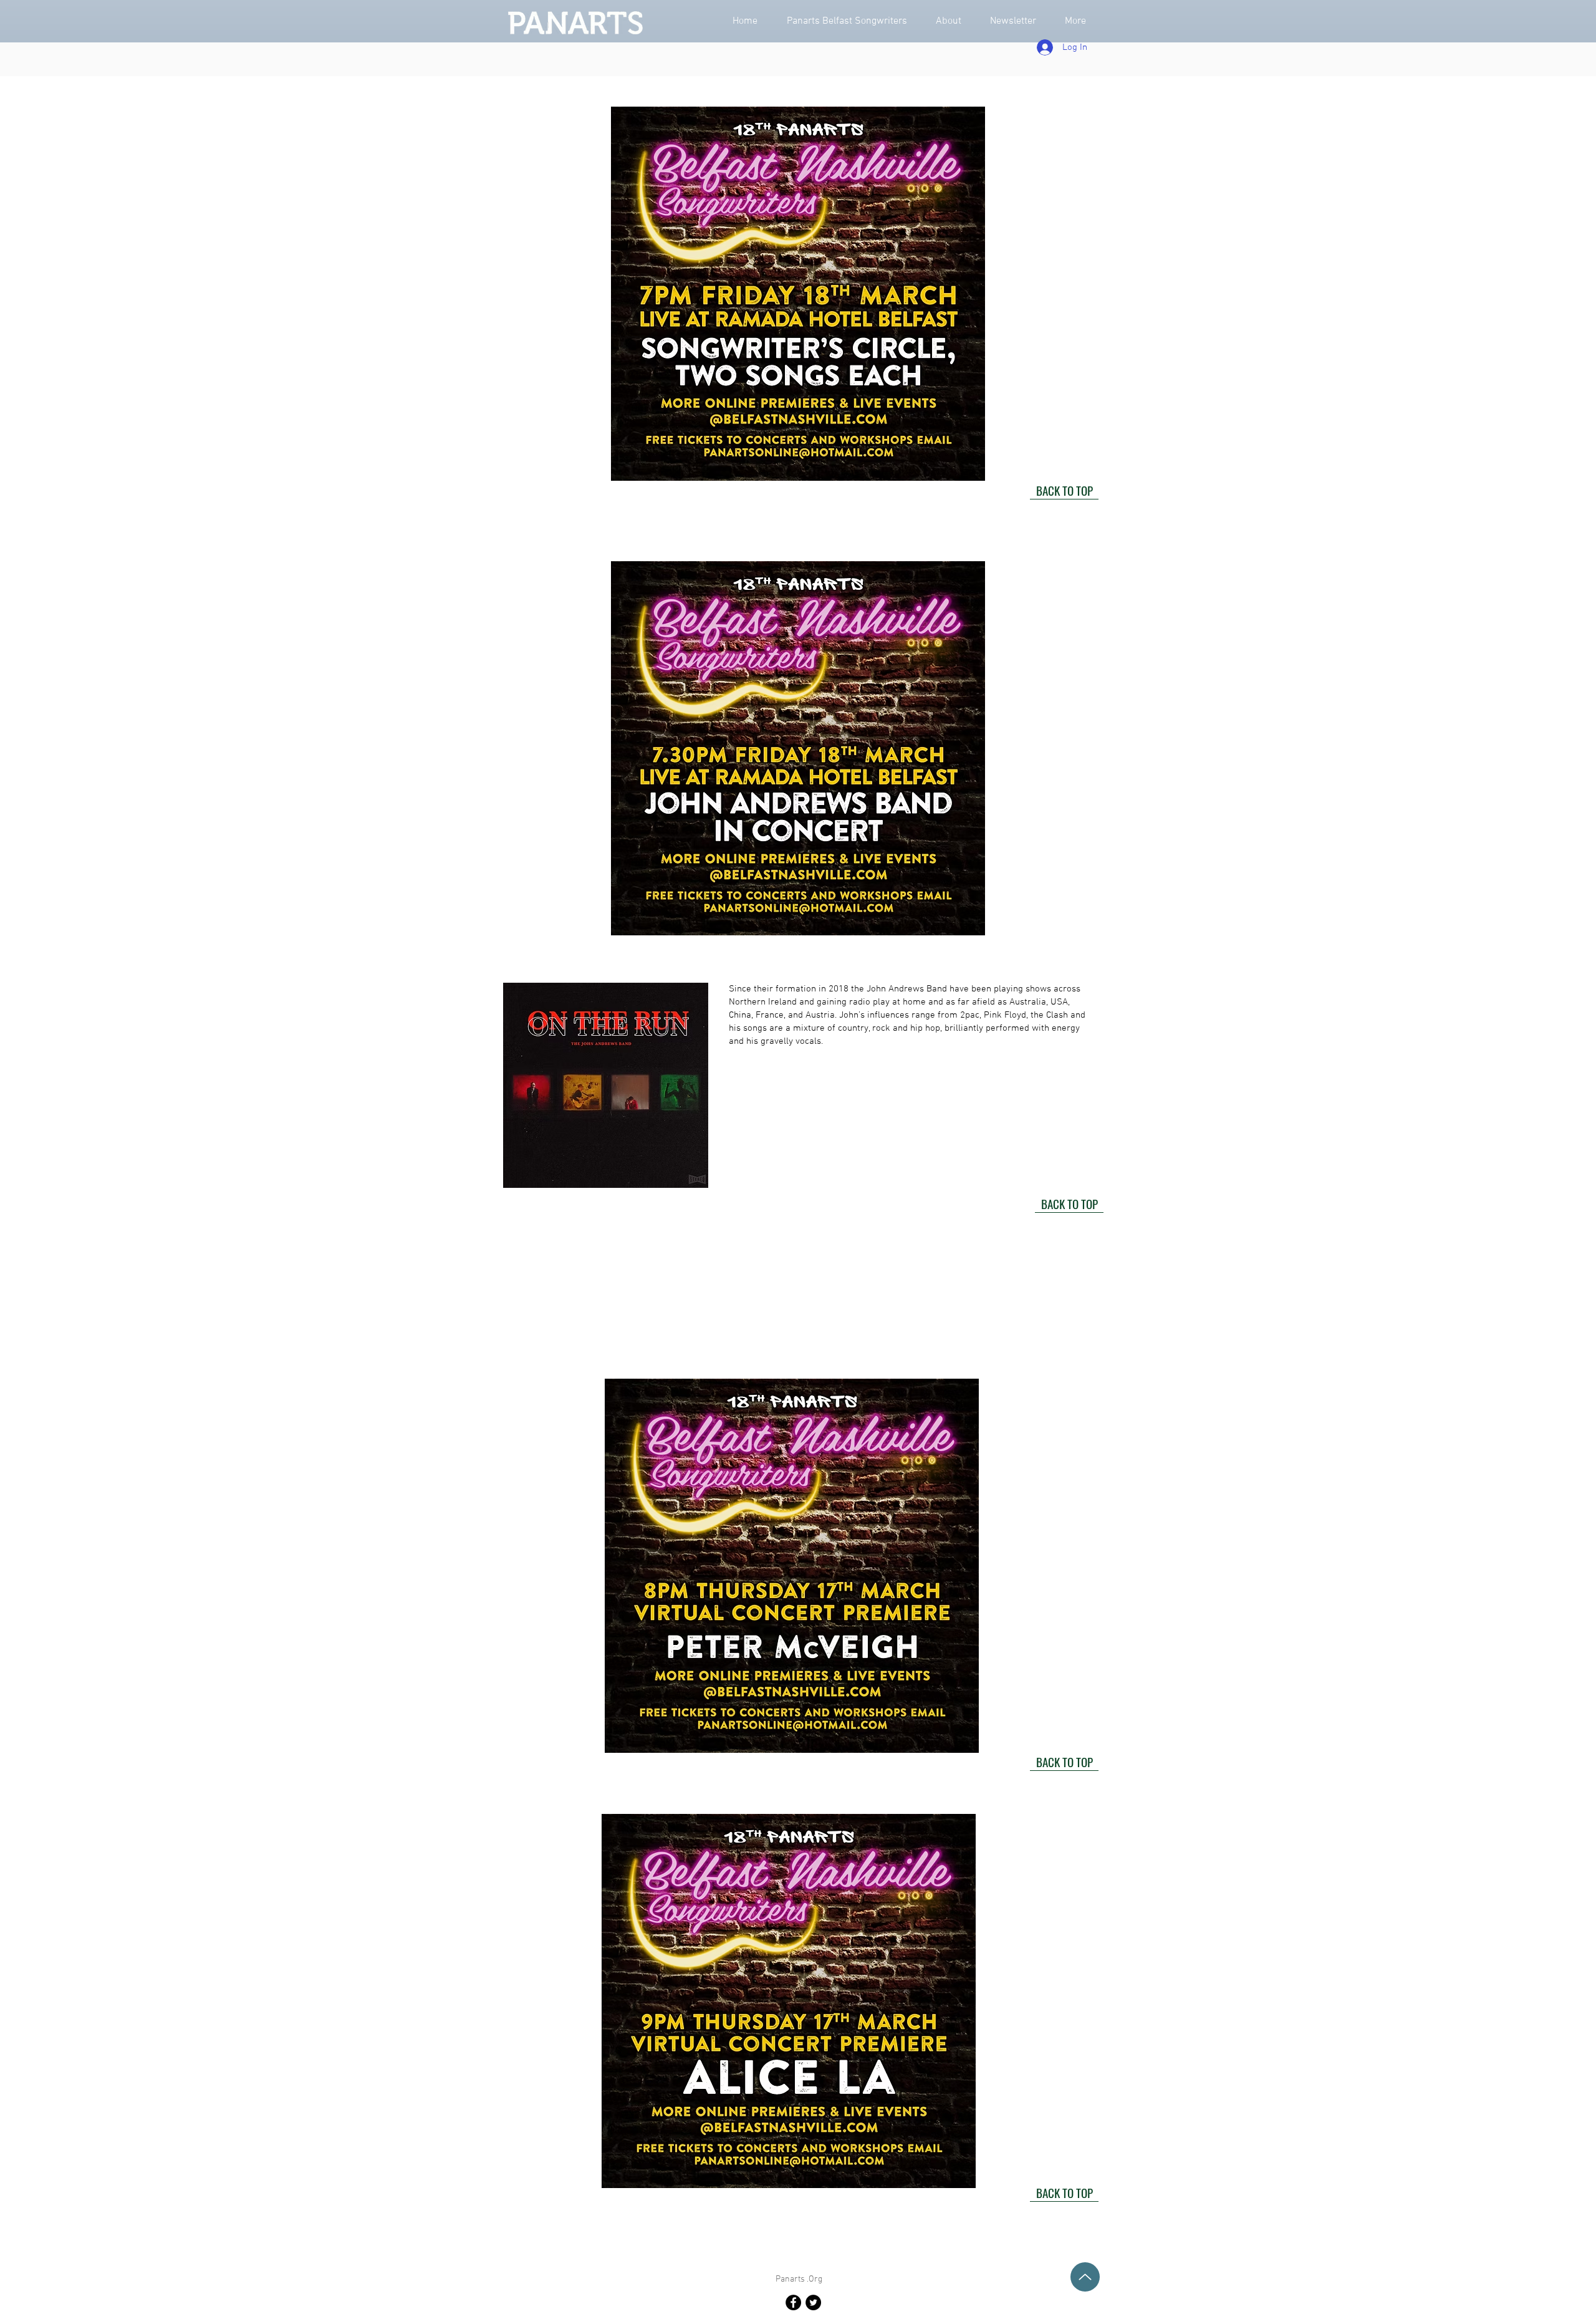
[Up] (1085, 2277)
